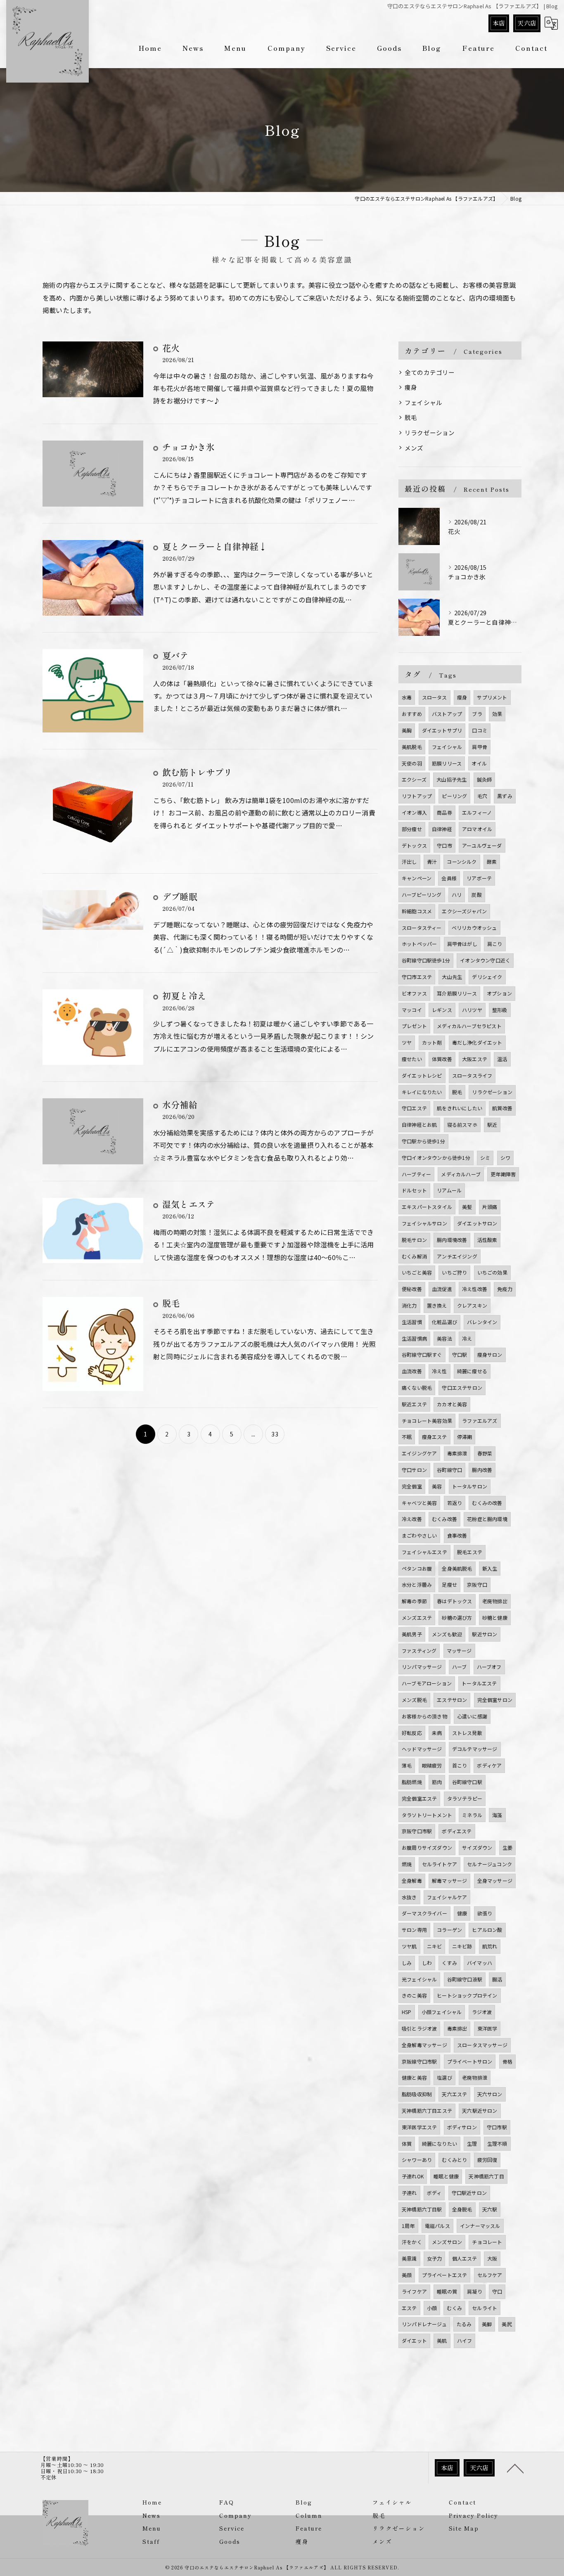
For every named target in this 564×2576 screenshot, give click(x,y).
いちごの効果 (492, 1272)
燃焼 (407, 1864)
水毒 (407, 697)
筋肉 (437, 1782)
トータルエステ (479, 1683)
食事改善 (457, 1535)
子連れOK (413, 2176)
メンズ (414, 448)
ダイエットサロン (477, 1223)
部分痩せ (412, 829)
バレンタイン (482, 1322)
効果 (497, 714)
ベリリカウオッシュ (474, 928)
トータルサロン (470, 1486)
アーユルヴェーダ (482, 845)
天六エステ (454, 2094)
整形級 (500, 1010)
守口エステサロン (462, 1388)
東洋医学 (487, 2028)
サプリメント (492, 697)
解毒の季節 (414, 1601)
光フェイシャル (419, 1979)
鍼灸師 (485, 779)
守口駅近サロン (469, 2193)
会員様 (449, 878)
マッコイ (412, 1010)
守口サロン (414, 1470)
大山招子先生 (451, 779)
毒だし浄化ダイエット (477, 1042)
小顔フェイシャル (442, 2012)
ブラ (477, 714)
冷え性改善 (475, 1289)
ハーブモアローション (427, 1683)
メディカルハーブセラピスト (469, 1026)
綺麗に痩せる (472, 1371)
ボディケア (489, 1765)
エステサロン (452, 1700)
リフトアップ (417, 796)
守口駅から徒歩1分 (423, 1141)
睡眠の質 (447, 2291)
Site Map (464, 2528)
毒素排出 (457, 2028)
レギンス (442, 1010)
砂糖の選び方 (457, 1617)
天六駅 (490, 2209)
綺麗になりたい (440, 2144)
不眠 (407, 1437)
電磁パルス (437, 2226)
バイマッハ (480, 1963)
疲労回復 (487, 2160)
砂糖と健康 (495, 1617)
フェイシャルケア (447, 1897)
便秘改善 (412, 1289)
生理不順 (497, 2144)
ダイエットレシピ (422, 1075)
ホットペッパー (419, 944)
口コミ (480, 730)
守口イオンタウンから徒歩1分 (436, 1158)
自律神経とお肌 (419, 1124)
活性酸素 (487, 1240)
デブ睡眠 (180, 896)
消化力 (409, 1305)
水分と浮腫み (417, 1584)
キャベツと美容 (419, 1503)
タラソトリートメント (427, 1815)
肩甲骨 (480, 747)
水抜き (409, 1897)
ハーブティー (416, 1174)
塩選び (444, 2077)
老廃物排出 (495, 1601)
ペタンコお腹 (417, 1568)
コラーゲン (449, 1930)
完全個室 (412, 1486)
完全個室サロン (495, 1700)
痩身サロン (490, 1354)
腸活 (497, 1979)
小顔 (432, 2308)
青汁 (432, 861)
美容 (437, 1486)
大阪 (492, 2258)
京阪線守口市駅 (419, 2061)
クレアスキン (472, 1305)
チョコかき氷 (188, 447)
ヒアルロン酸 (487, 1930)
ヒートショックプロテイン (467, 1995)
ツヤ (407, 1042)
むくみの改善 (487, 1503)
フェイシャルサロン (424, 1223)
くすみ (449, 1963)
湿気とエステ (188, 1204)
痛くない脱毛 (417, 1388)
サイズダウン (477, 1847)
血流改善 (412, 1371)
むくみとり (454, 2160)
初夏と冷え (184, 995)
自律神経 (442, 829)
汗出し (409, 861)
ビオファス (414, 993)
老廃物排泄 (475, 2077)
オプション (499, 993)
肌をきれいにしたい (460, 1108)
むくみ (454, 2308)
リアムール (449, 1190)
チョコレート (487, 2242)
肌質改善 (502, 1108)
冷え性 (440, 1371)
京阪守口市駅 (417, 1831)
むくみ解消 (414, 1256)
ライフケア (414, 2291)
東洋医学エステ (419, 2127)
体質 (407, 2144)
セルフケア (490, 2275)
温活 (502, 1059)
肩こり (495, 944)
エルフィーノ (477, 812)
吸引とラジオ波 (419, 2028)
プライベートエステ (445, 2275)
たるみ (464, 2324)
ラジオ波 (482, 2012)
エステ (409, 2308)
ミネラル (472, 1815)
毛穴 (482, 796)
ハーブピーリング (422, 895)
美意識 (409, 2258)
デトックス (414, 845)
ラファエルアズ (480, 1421)
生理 (472, 2144)
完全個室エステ (419, 1798)
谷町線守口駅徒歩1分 (426, 960)
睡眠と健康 (446, 2176)
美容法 (444, 1338)
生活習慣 (412, 1322)
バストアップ (447, 714)
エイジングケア (419, 1453)
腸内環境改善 (452, 1240)
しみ (407, 1963)
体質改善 (442, 1059)
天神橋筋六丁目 (486, 2176)
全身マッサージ (495, 1880)
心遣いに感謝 (472, 1716)
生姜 (507, 1847)
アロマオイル (477, 829)
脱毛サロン (414, 1240)
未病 (437, 1733)
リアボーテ (479, 878)
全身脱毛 (462, 2209)
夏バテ (175, 655)
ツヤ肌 (409, 1946)
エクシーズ (414, 779)
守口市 (444, 845)
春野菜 (485, 1453)
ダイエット (414, 2340)
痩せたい (412, 1059)
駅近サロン (485, 1634)
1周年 (408, 2226)
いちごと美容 (417, 1272)
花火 (171, 348)
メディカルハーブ (461, 1174)
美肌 (442, 2340)
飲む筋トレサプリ (197, 772)
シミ (485, 1158)
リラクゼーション (430, 432)
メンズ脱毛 (414, 1700)
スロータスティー (422, 928)
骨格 (507, 2061)
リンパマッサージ (422, 1667)
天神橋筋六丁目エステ (427, 2110)
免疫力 (505, 1289)
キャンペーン (417, 878)
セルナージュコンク (489, 1864)
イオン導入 (414, 812)
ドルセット (414, 1190)
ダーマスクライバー (424, 1913)
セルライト (485, 2308)
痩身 (411, 387)
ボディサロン (462, 2127)
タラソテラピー (465, 1798)
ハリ (457, 895)
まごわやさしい (419, 1535)
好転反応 (412, 1733)
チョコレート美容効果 (427, 1421)
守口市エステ (417, 977)
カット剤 (432, 1042)
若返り (455, 1503)
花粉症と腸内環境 (487, 1519)
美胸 (407, 730)
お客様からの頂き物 (424, 1716)
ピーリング (454, 796)
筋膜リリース (447, 763)
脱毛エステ (470, 1552)
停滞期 (465, 1437)
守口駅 (460, 1354)
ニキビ (435, 1946)
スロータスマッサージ (482, 2045)
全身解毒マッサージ (424, 2045)
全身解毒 (412, 1880)
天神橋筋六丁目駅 (422, 2209)
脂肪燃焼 (412, 1782)
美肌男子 (412, 1634)
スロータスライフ (472, 1075)
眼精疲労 (432, 1765)
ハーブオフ (489, 1667)
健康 (462, 1913)
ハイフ (465, 2340)
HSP (407, 2012)
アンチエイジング (457, 1256)
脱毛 (171, 1303)
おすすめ (412, 714)
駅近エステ (414, 1404)
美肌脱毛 (412, 747)
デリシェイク (487, 977)
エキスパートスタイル (427, 1207)
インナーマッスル (480, 2226)
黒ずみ (505, 796)
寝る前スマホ (462, 1124)
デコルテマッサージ (475, 1749)
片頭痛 (490, 1207)
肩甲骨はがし (462, 944)
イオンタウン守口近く (485, 960)
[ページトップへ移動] (515, 2468)
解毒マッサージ (449, 1880)
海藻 (497, 1815)
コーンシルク (462, 861)
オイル (479, 763)
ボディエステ (457, 1831)
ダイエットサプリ (442, 730)
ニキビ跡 (462, 1946)
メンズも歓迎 (447, 1634)
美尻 (507, 2324)
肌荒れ (490, 1946)
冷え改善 (412, 1519)
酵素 (492, 861)
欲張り (485, 1913)
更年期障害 (503, 1174)
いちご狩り (454, 1272)
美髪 (467, 1207)
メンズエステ (417, 1617)
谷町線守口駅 (467, 1782)
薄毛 (407, 1765)
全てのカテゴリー (430, 372)
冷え (467, 1338)
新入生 (490, 1568)
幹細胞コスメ (417, 911)
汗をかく (412, 2242)
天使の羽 (412, 763)
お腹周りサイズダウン (427, 1847)
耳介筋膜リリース (457, 993)
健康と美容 (414, 2077)
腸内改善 (482, 1470)
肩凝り (475, 2291)
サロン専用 (414, 1930)
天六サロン (490, 2094)
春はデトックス (454, 1601)
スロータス (435, 697)
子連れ (409, 2193)
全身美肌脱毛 (457, 1568)
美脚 (487, 2324)
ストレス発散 (467, 1733)
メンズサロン (447, 2242)
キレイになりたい (422, 1092)
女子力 (435, 2258)
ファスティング (419, 1651)
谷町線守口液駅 (465, 1979)
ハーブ (460, 1667)
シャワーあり (417, 2160)
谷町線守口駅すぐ (422, 1354)
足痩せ (449, 1584)
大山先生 (452, 977)
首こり (460, 1765)
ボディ (434, 2193)
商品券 (444, 812)
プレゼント (414, 1026)
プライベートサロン (470, 2061)
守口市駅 (497, 2127)
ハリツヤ (472, 1010)
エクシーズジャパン (464, 911)
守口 (497, 2291)
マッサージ (459, 1651)
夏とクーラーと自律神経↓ (215, 546)
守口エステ (414, 1108)
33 (275, 1434)
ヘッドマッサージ (422, 1749)
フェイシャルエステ (424, 1552)
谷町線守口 (449, 1470)
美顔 (407, 2275)
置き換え (437, 1305)
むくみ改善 (444, 1519)
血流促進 (442, 1289)
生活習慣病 (414, 1338)
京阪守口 (477, 1584)
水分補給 (180, 1104)
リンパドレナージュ (424, 2324)
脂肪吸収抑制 (417, 2094)
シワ (505, 1158)
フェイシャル (423, 402)
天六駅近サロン (480, 2110)
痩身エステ (435, 1437)
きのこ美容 (414, 1995)
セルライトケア (440, 1864)
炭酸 (476, 895)
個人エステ (465, 2258)
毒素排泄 (457, 1453)
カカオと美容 (452, 1404)
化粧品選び (444, 1322)
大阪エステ (475, 1059)
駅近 (492, 1124)
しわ (427, 1963)
